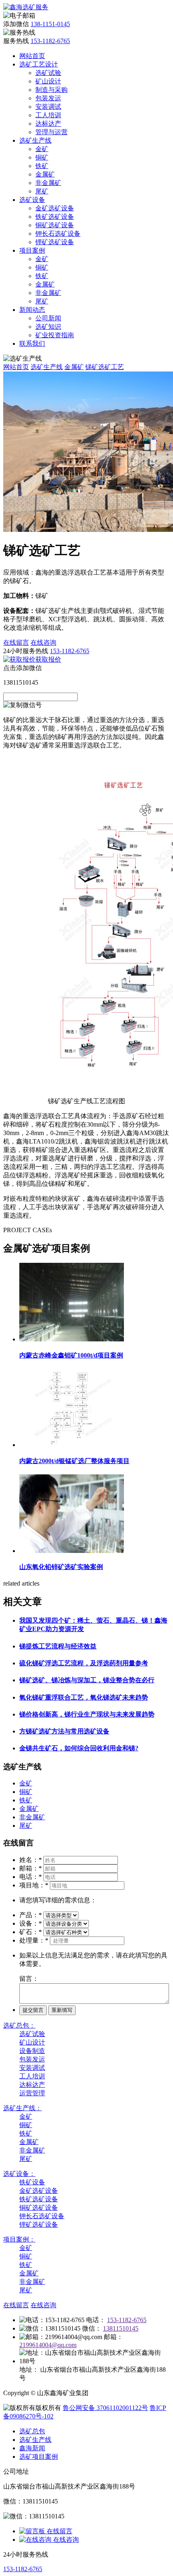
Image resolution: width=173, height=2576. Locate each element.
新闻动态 (32, 310)
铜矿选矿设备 (55, 225)
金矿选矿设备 (55, 208)
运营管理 (32, 2093)
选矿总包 (32, 2431)
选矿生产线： (23, 2108)
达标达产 (48, 124)
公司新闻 (48, 318)
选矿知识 (48, 327)
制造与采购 (51, 90)
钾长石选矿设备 (58, 234)
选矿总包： (19, 2025)
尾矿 (42, 191)
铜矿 (42, 157)
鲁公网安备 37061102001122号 (105, 2408)
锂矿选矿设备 (55, 242)
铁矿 (42, 166)
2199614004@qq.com (48, 2345)
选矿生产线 (35, 140)
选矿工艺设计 (39, 64)
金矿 (42, 149)
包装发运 (48, 98)
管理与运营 (51, 132)
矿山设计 (48, 81)
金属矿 (45, 174)
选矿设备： (19, 2174)
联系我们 (32, 344)
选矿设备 (32, 200)
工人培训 (48, 115)
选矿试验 (48, 73)
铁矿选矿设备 (55, 217)
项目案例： (19, 2239)
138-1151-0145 (50, 24)
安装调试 (48, 107)
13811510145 (121, 2328)
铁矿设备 (32, 2182)
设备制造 (32, 2051)
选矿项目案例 (39, 2457)
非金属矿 (48, 183)
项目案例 (32, 250)
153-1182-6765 (50, 41)
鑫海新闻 (32, 2448)
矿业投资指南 (55, 335)
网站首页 (32, 56)
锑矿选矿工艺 (105, 367)
